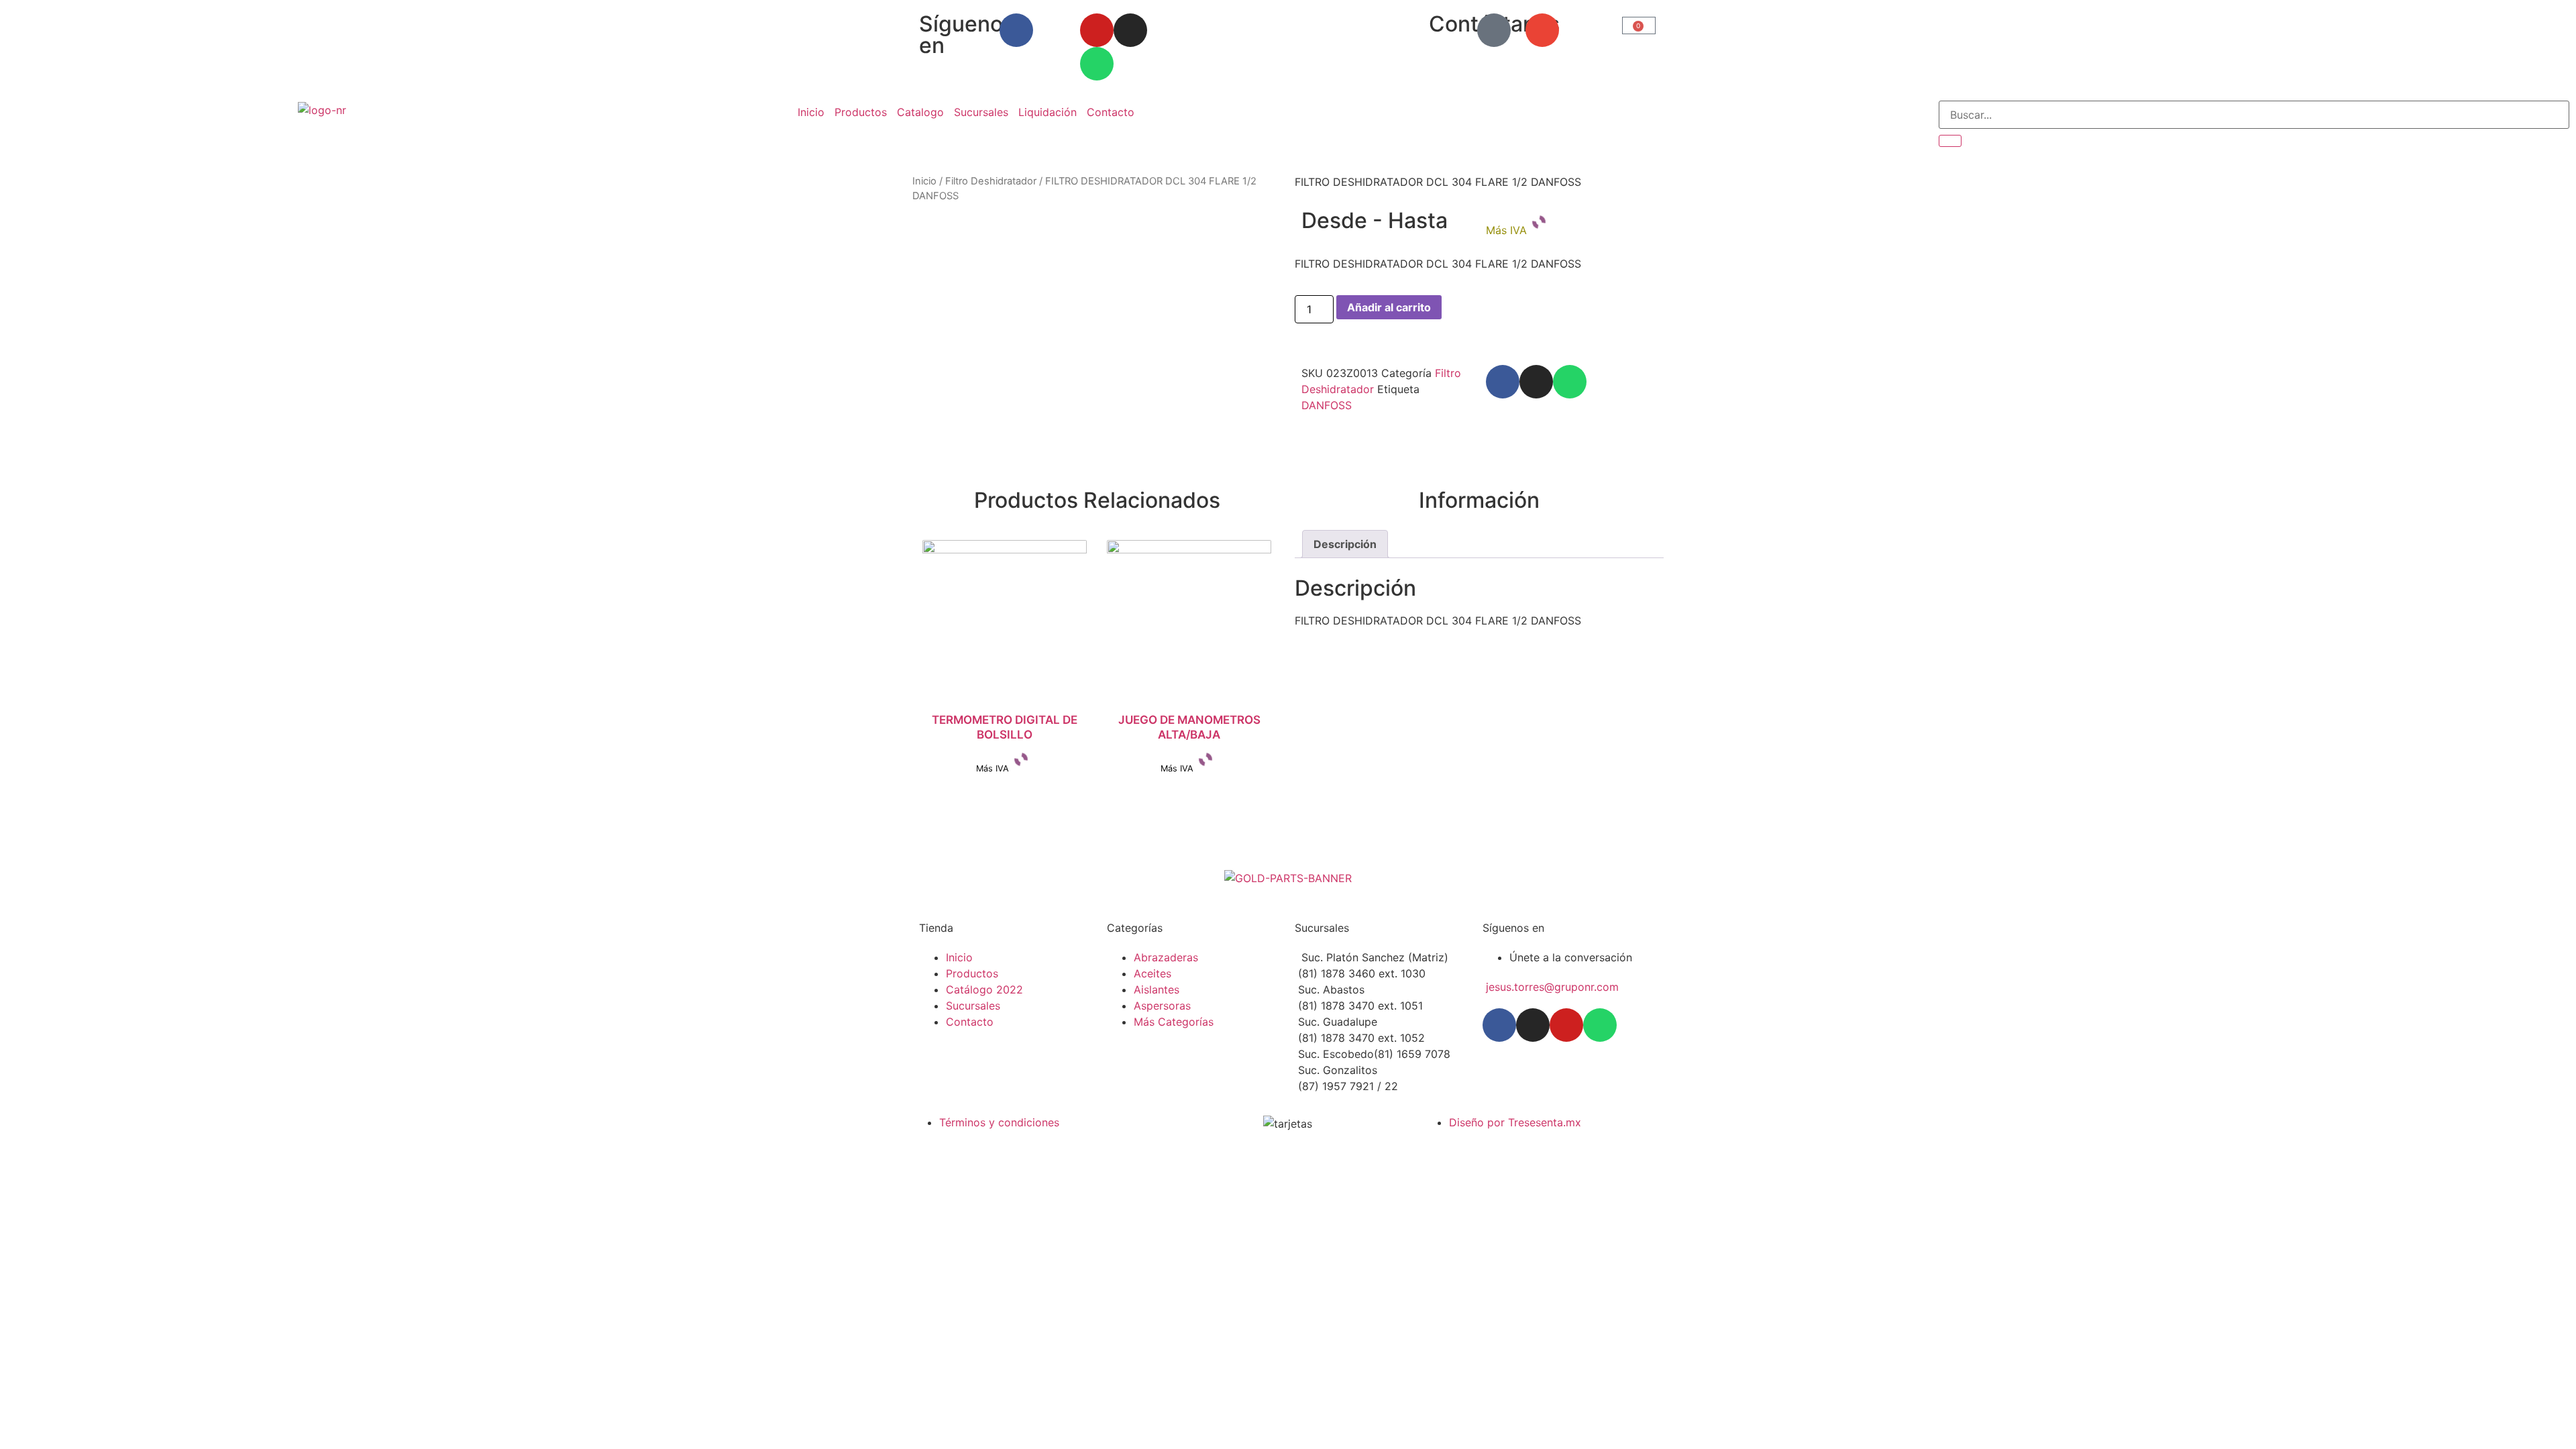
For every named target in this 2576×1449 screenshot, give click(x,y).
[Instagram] (1130, 30)
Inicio (811, 112)
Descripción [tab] (1345, 544)
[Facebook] (1016, 30)
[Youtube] (1097, 30)
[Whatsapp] (1097, 64)
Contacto (1111, 112)
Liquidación (1048, 112)
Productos (861, 112)
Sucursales (981, 112)
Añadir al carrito (1389, 307)
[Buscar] (1950, 141)
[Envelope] (1542, 30)
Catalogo (920, 112)
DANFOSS (1327, 405)
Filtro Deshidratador (991, 181)
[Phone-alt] (1494, 30)
